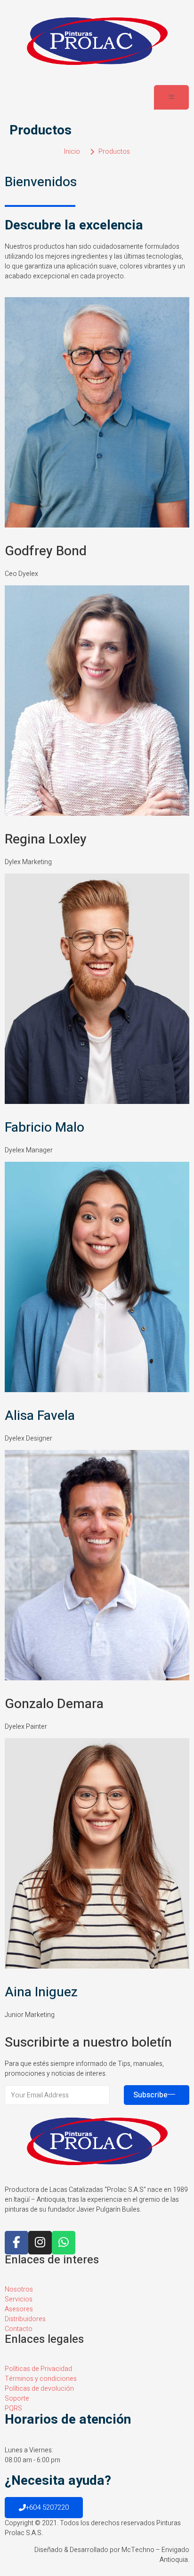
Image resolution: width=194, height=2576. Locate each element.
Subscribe (150, 2095)
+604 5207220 (47, 2507)
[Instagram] (40, 2243)
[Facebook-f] (16, 2243)
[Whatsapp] (64, 2243)
